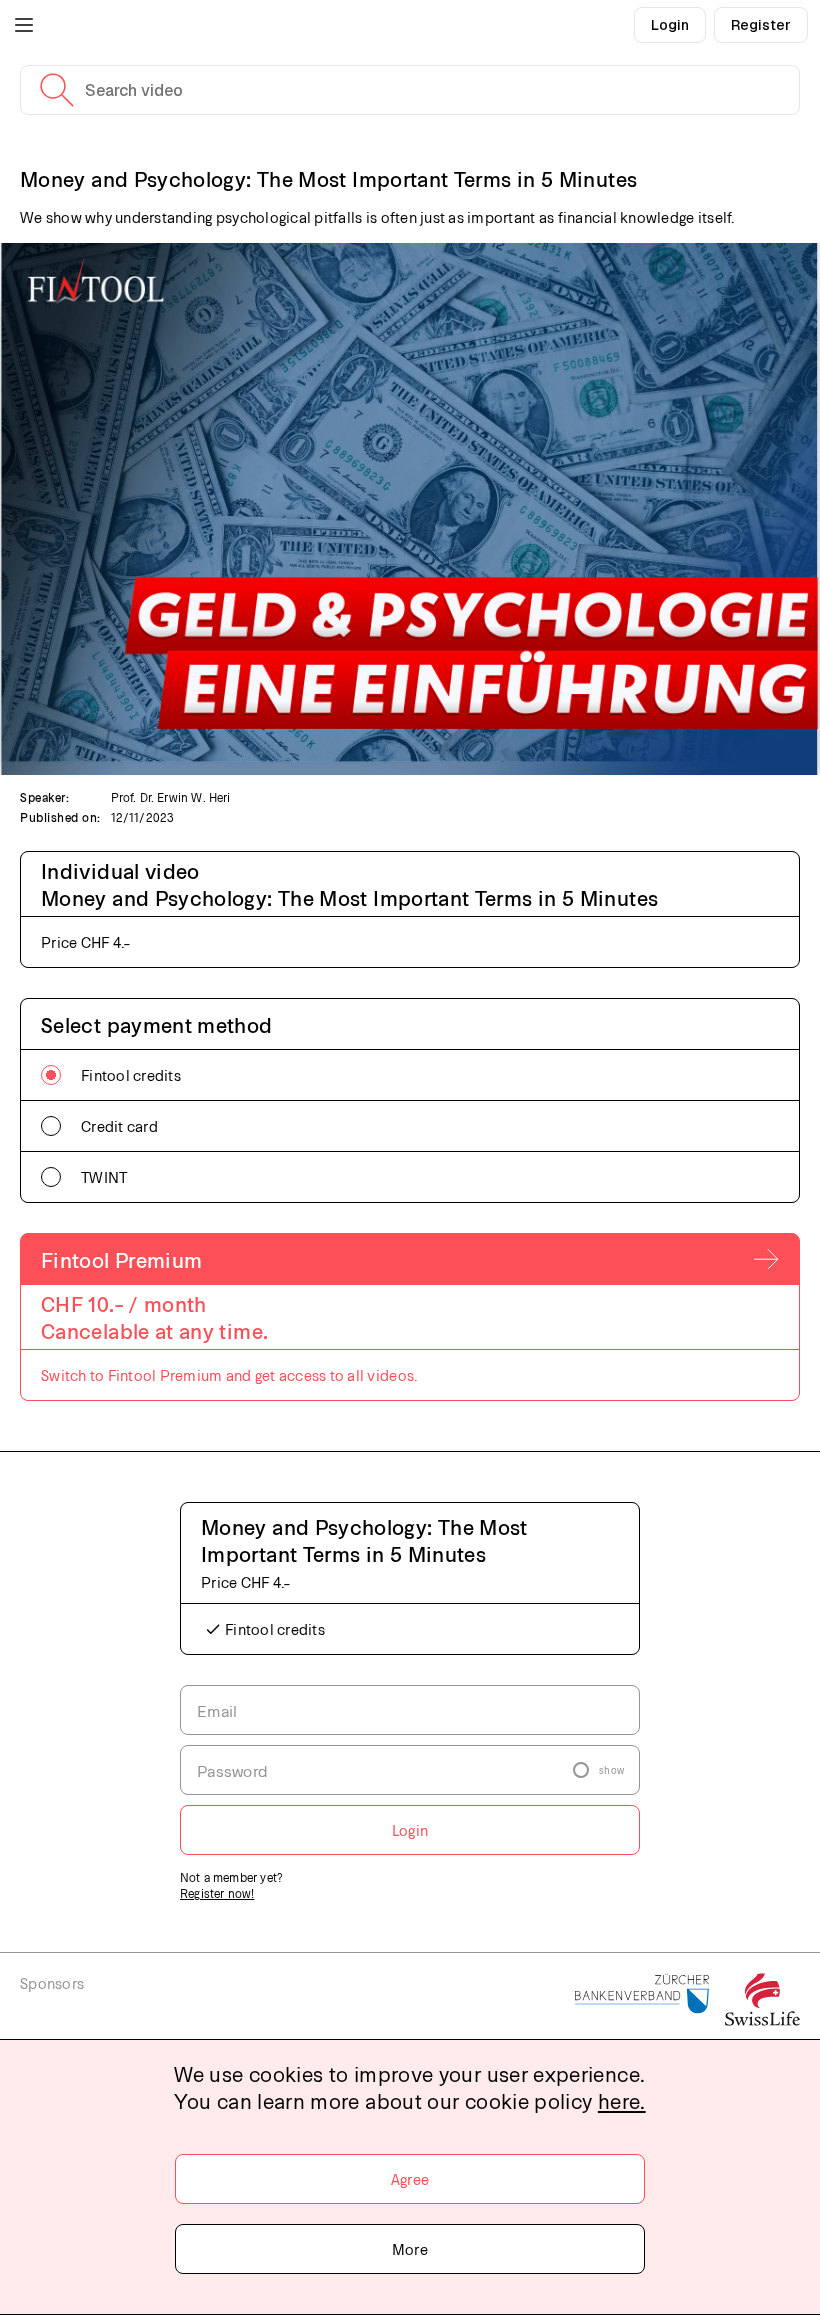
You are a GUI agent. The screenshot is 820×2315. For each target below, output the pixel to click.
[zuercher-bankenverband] (642, 2001)
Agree (410, 2179)
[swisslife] (762, 2001)
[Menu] (24, 25)
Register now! (217, 1893)
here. (622, 2100)
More (410, 2249)
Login (670, 25)
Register (761, 25)
